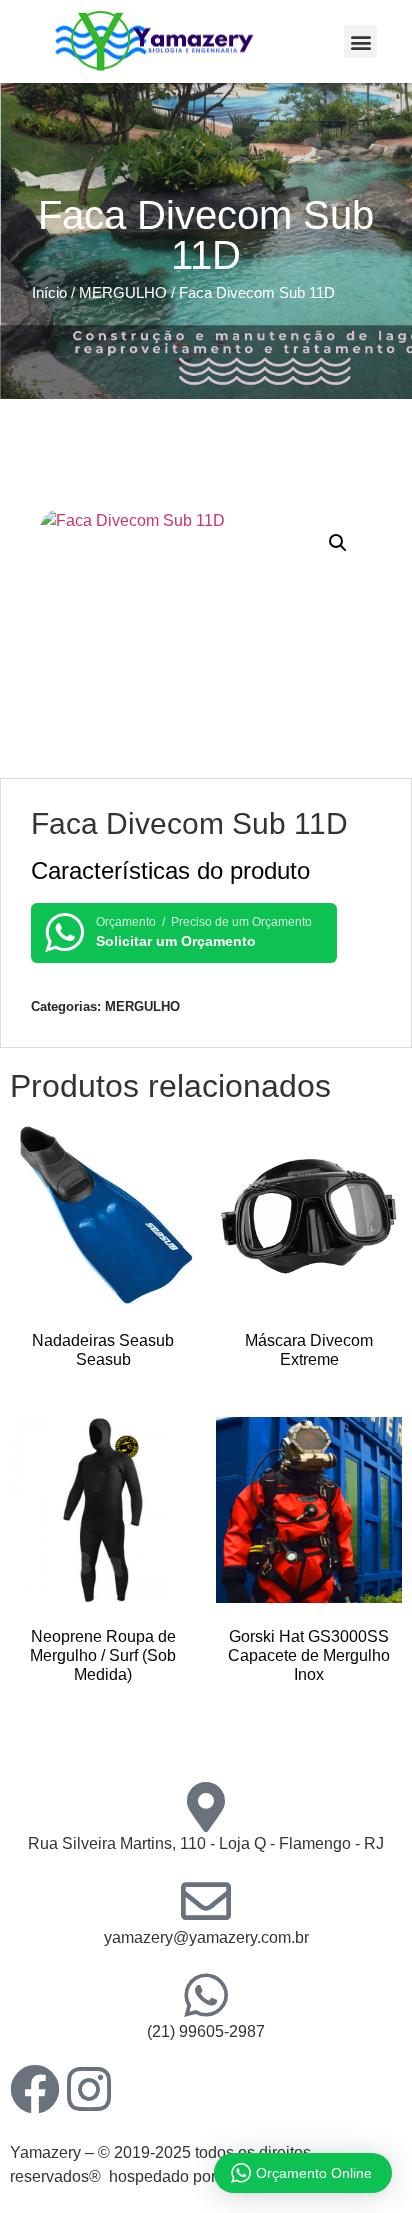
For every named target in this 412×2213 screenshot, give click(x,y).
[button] (360, 41)
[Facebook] (35, 2089)
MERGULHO (123, 293)
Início (49, 293)
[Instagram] (89, 2089)
